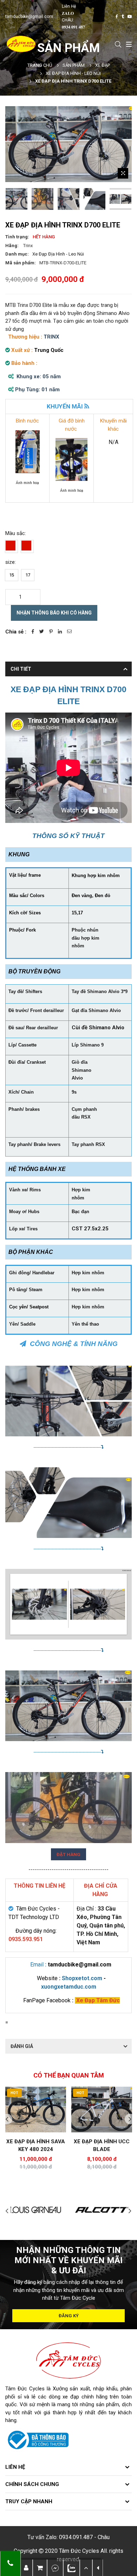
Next (130, 2119)
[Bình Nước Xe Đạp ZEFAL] (28, 451)
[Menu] (128, 44)
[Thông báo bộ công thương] (37, 2440)
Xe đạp (103, 65)
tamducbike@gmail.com (29, 17)
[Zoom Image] (123, 173)
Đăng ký (69, 2316)
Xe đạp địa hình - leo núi (73, 73)
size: (11, 562)
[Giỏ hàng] (40, 2568)
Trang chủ (40, 65)
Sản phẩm (74, 65)
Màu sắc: (16, 533)
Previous (7, 2119)
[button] (86, 2568)
